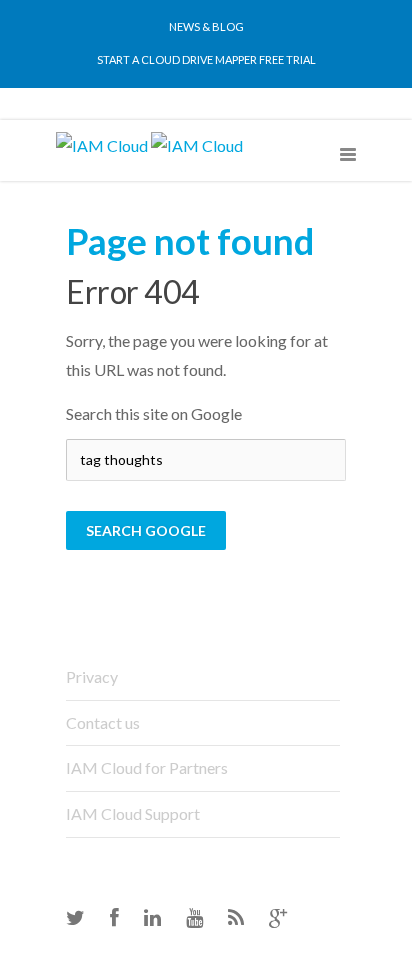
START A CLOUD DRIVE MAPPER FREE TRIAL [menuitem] (206, 59)
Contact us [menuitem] (103, 722)
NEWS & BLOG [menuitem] (206, 26)
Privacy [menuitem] (92, 676)
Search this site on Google (154, 413)
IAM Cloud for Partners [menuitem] (147, 767)
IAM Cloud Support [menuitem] (133, 813)
